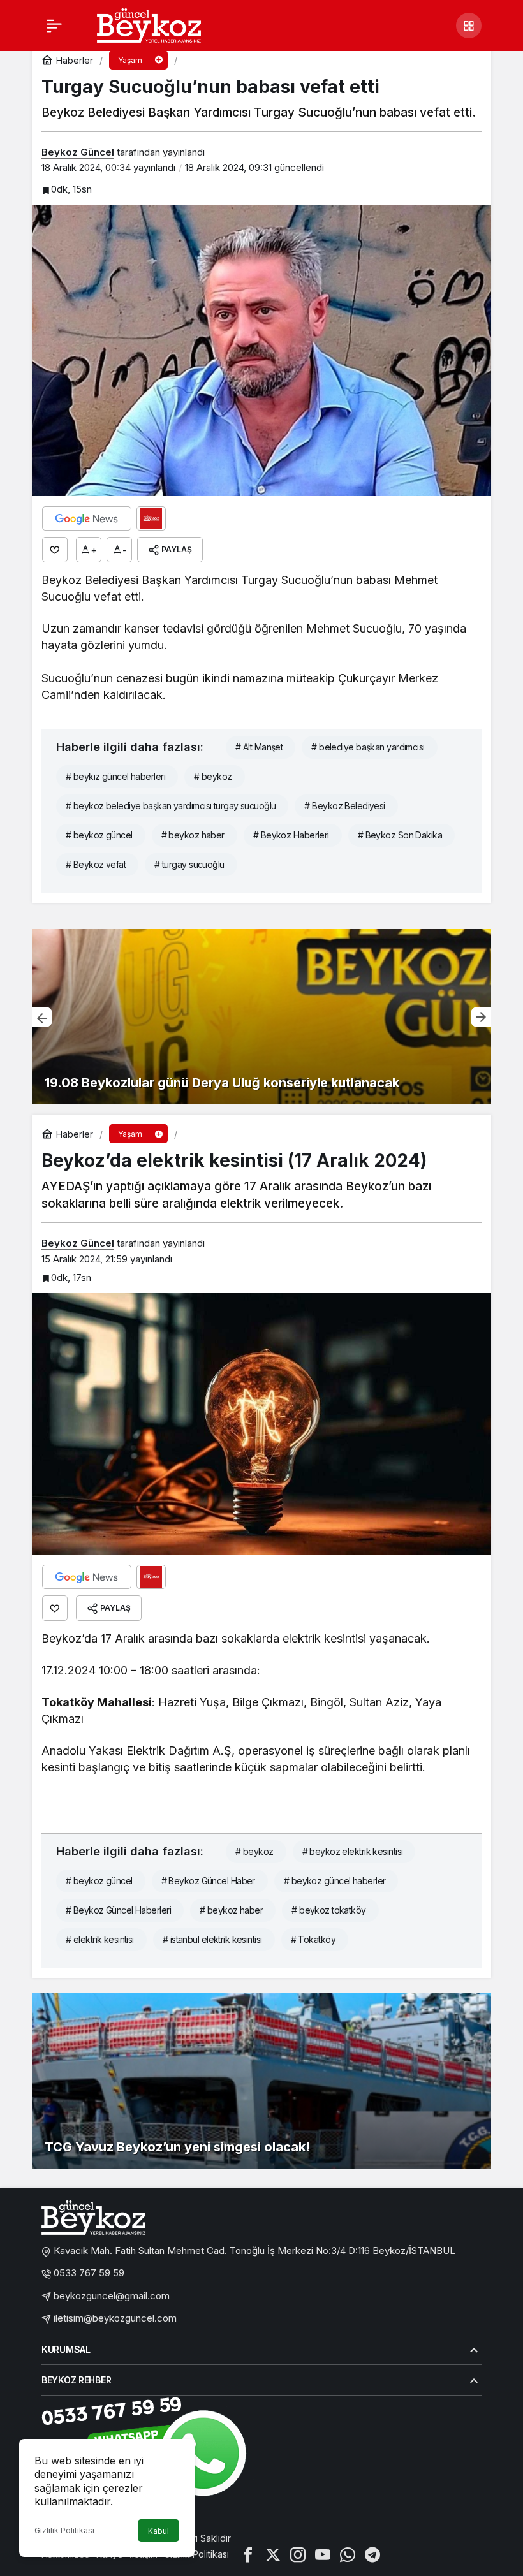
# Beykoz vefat (96, 864)
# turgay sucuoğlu (189, 864)
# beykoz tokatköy (328, 1910)
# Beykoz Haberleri (291, 835)
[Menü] (54, 26)
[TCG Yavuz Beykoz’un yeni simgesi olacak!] (261, 2081)
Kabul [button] (158, 2531)
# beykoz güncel (99, 835)
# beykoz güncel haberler (335, 1881)
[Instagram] (298, 2554)
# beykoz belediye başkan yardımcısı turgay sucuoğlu (171, 806)
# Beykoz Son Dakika (400, 835)
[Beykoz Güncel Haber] (149, 24)
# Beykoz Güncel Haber (208, 1881)
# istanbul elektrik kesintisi (212, 1939)
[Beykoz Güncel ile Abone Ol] (151, 518)
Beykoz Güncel (78, 152)
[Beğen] (55, 550)
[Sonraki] (481, 1017)
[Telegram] (372, 2554)
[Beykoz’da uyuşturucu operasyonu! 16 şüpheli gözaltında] (261, 1017)
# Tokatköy (313, 1939)
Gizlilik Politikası (64, 2530)
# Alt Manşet (259, 747)
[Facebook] (248, 2554)
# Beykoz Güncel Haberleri (118, 1910)
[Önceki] (42, 1017)
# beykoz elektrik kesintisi (353, 1851)
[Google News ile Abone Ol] (87, 518)
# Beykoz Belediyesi (344, 806)
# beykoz (213, 776)
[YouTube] (323, 2554)
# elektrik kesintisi (100, 1939)
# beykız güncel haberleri (115, 776)
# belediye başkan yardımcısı (368, 747)
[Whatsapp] (348, 2554)
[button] (469, 26)
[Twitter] (273, 2554)
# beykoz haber (193, 835)
